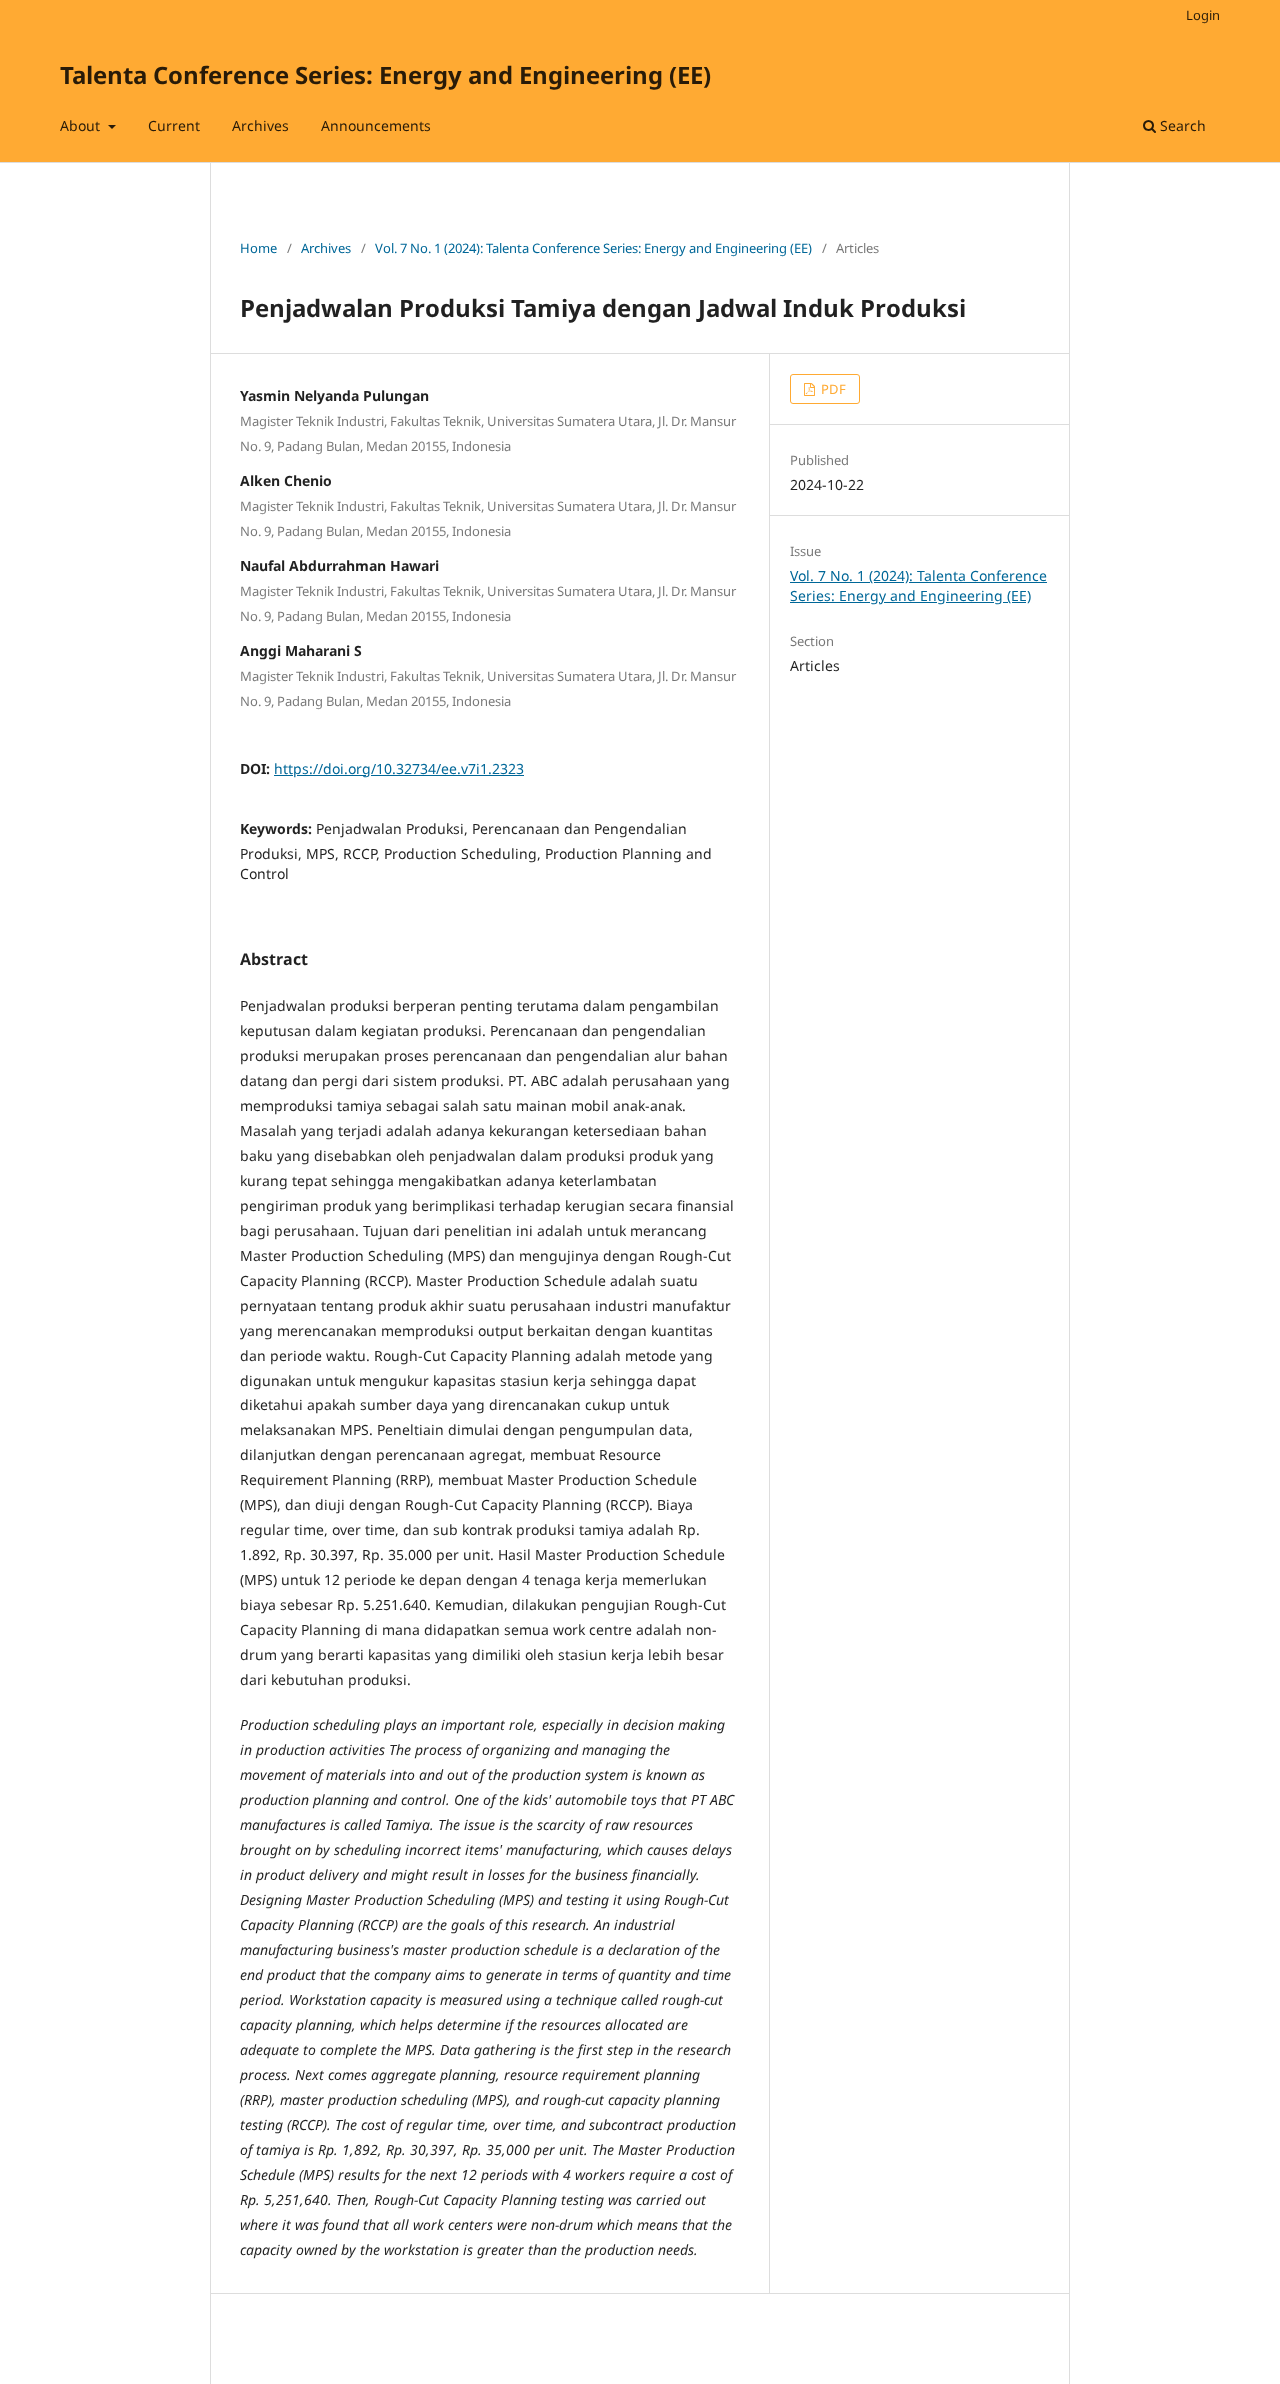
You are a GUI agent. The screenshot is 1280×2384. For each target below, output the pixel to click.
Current (174, 125)
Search (1181, 125)
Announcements (376, 125)
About (82, 125)
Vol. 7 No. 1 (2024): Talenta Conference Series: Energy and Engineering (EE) (593, 248)
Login (1203, 15)
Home (258, 248)
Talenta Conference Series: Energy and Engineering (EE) (385, 74)
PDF (832, 389)
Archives (260, 125)
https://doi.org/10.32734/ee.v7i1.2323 (399, 768)
